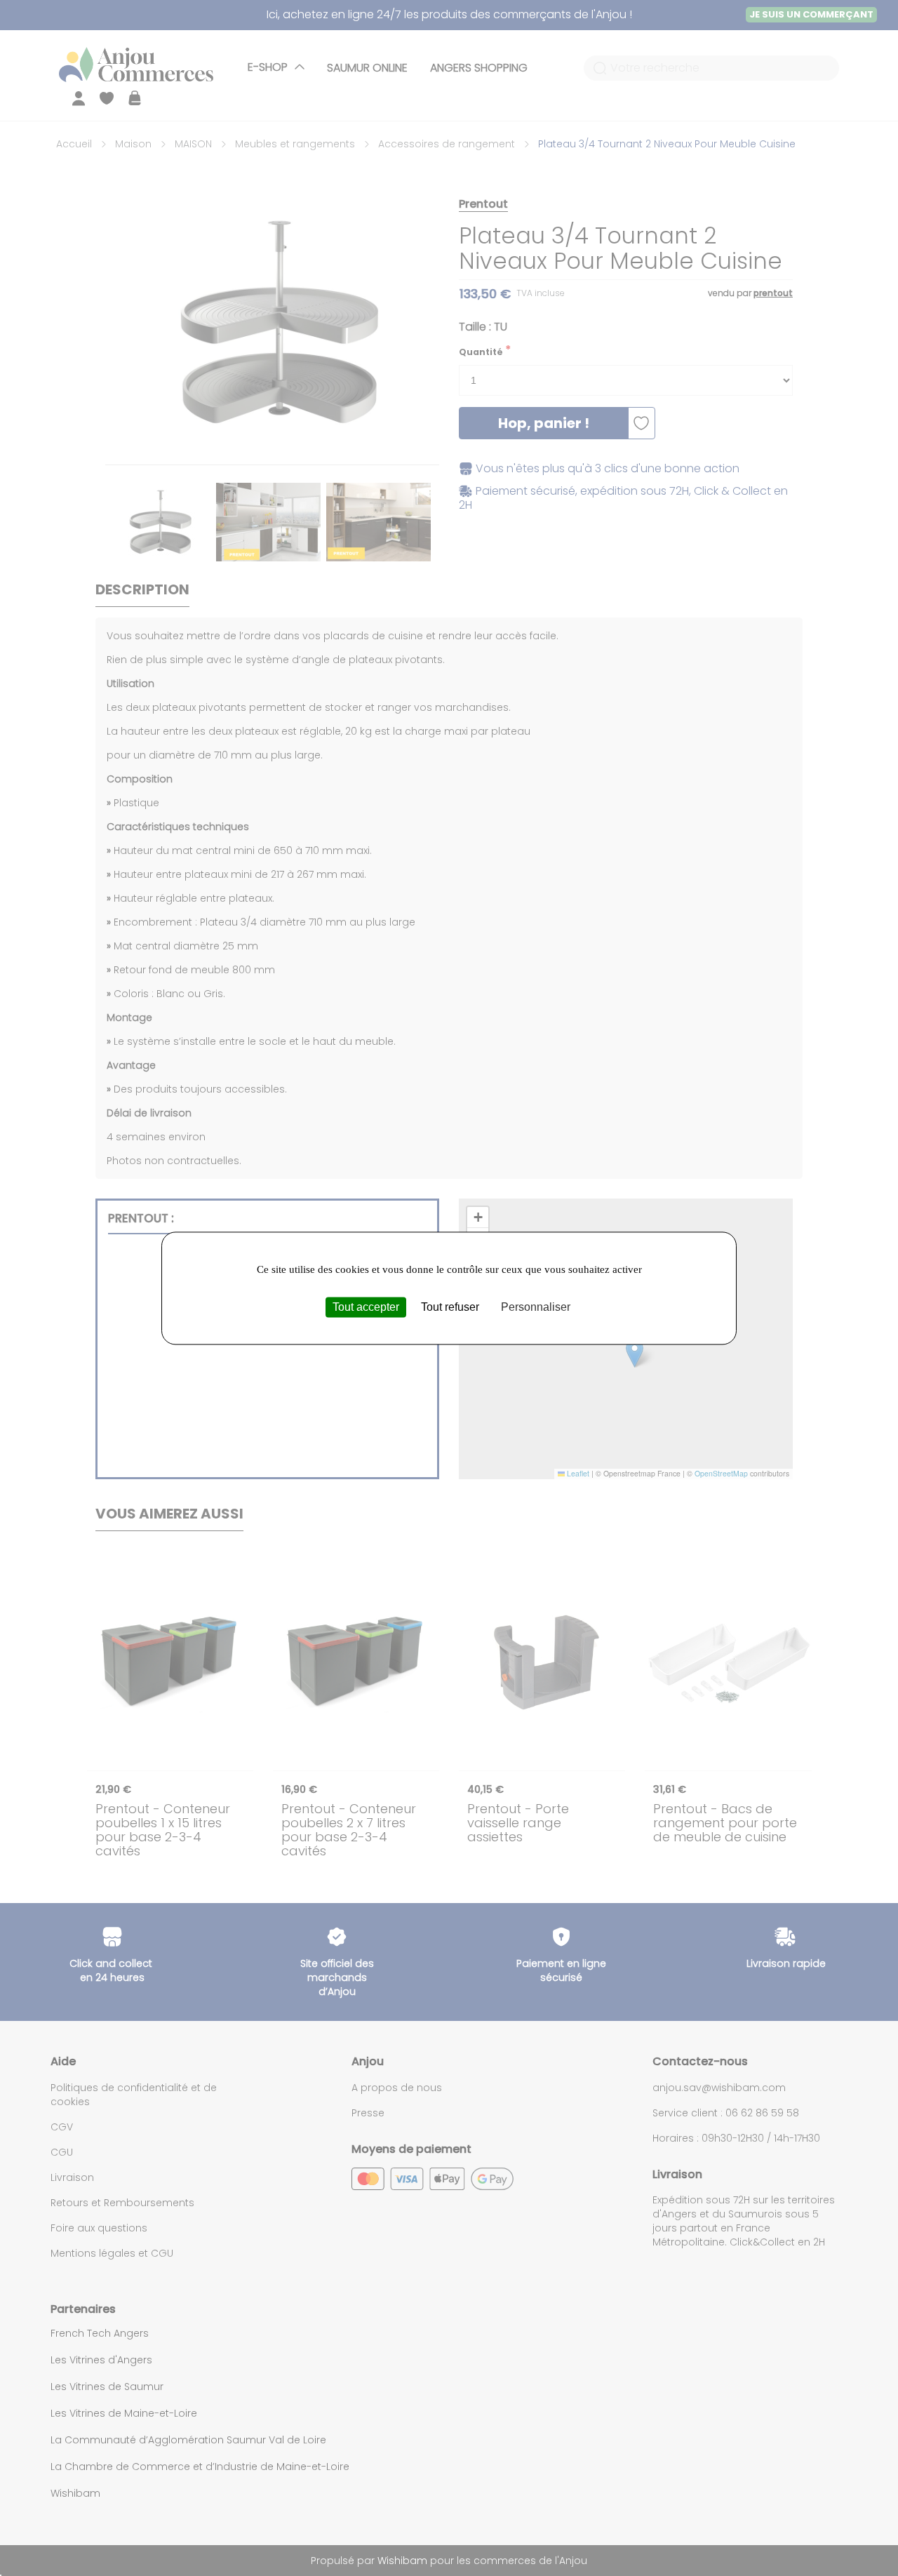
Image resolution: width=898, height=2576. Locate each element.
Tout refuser (450, 1307)
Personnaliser (536, 1307)
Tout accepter (366, 1307)
